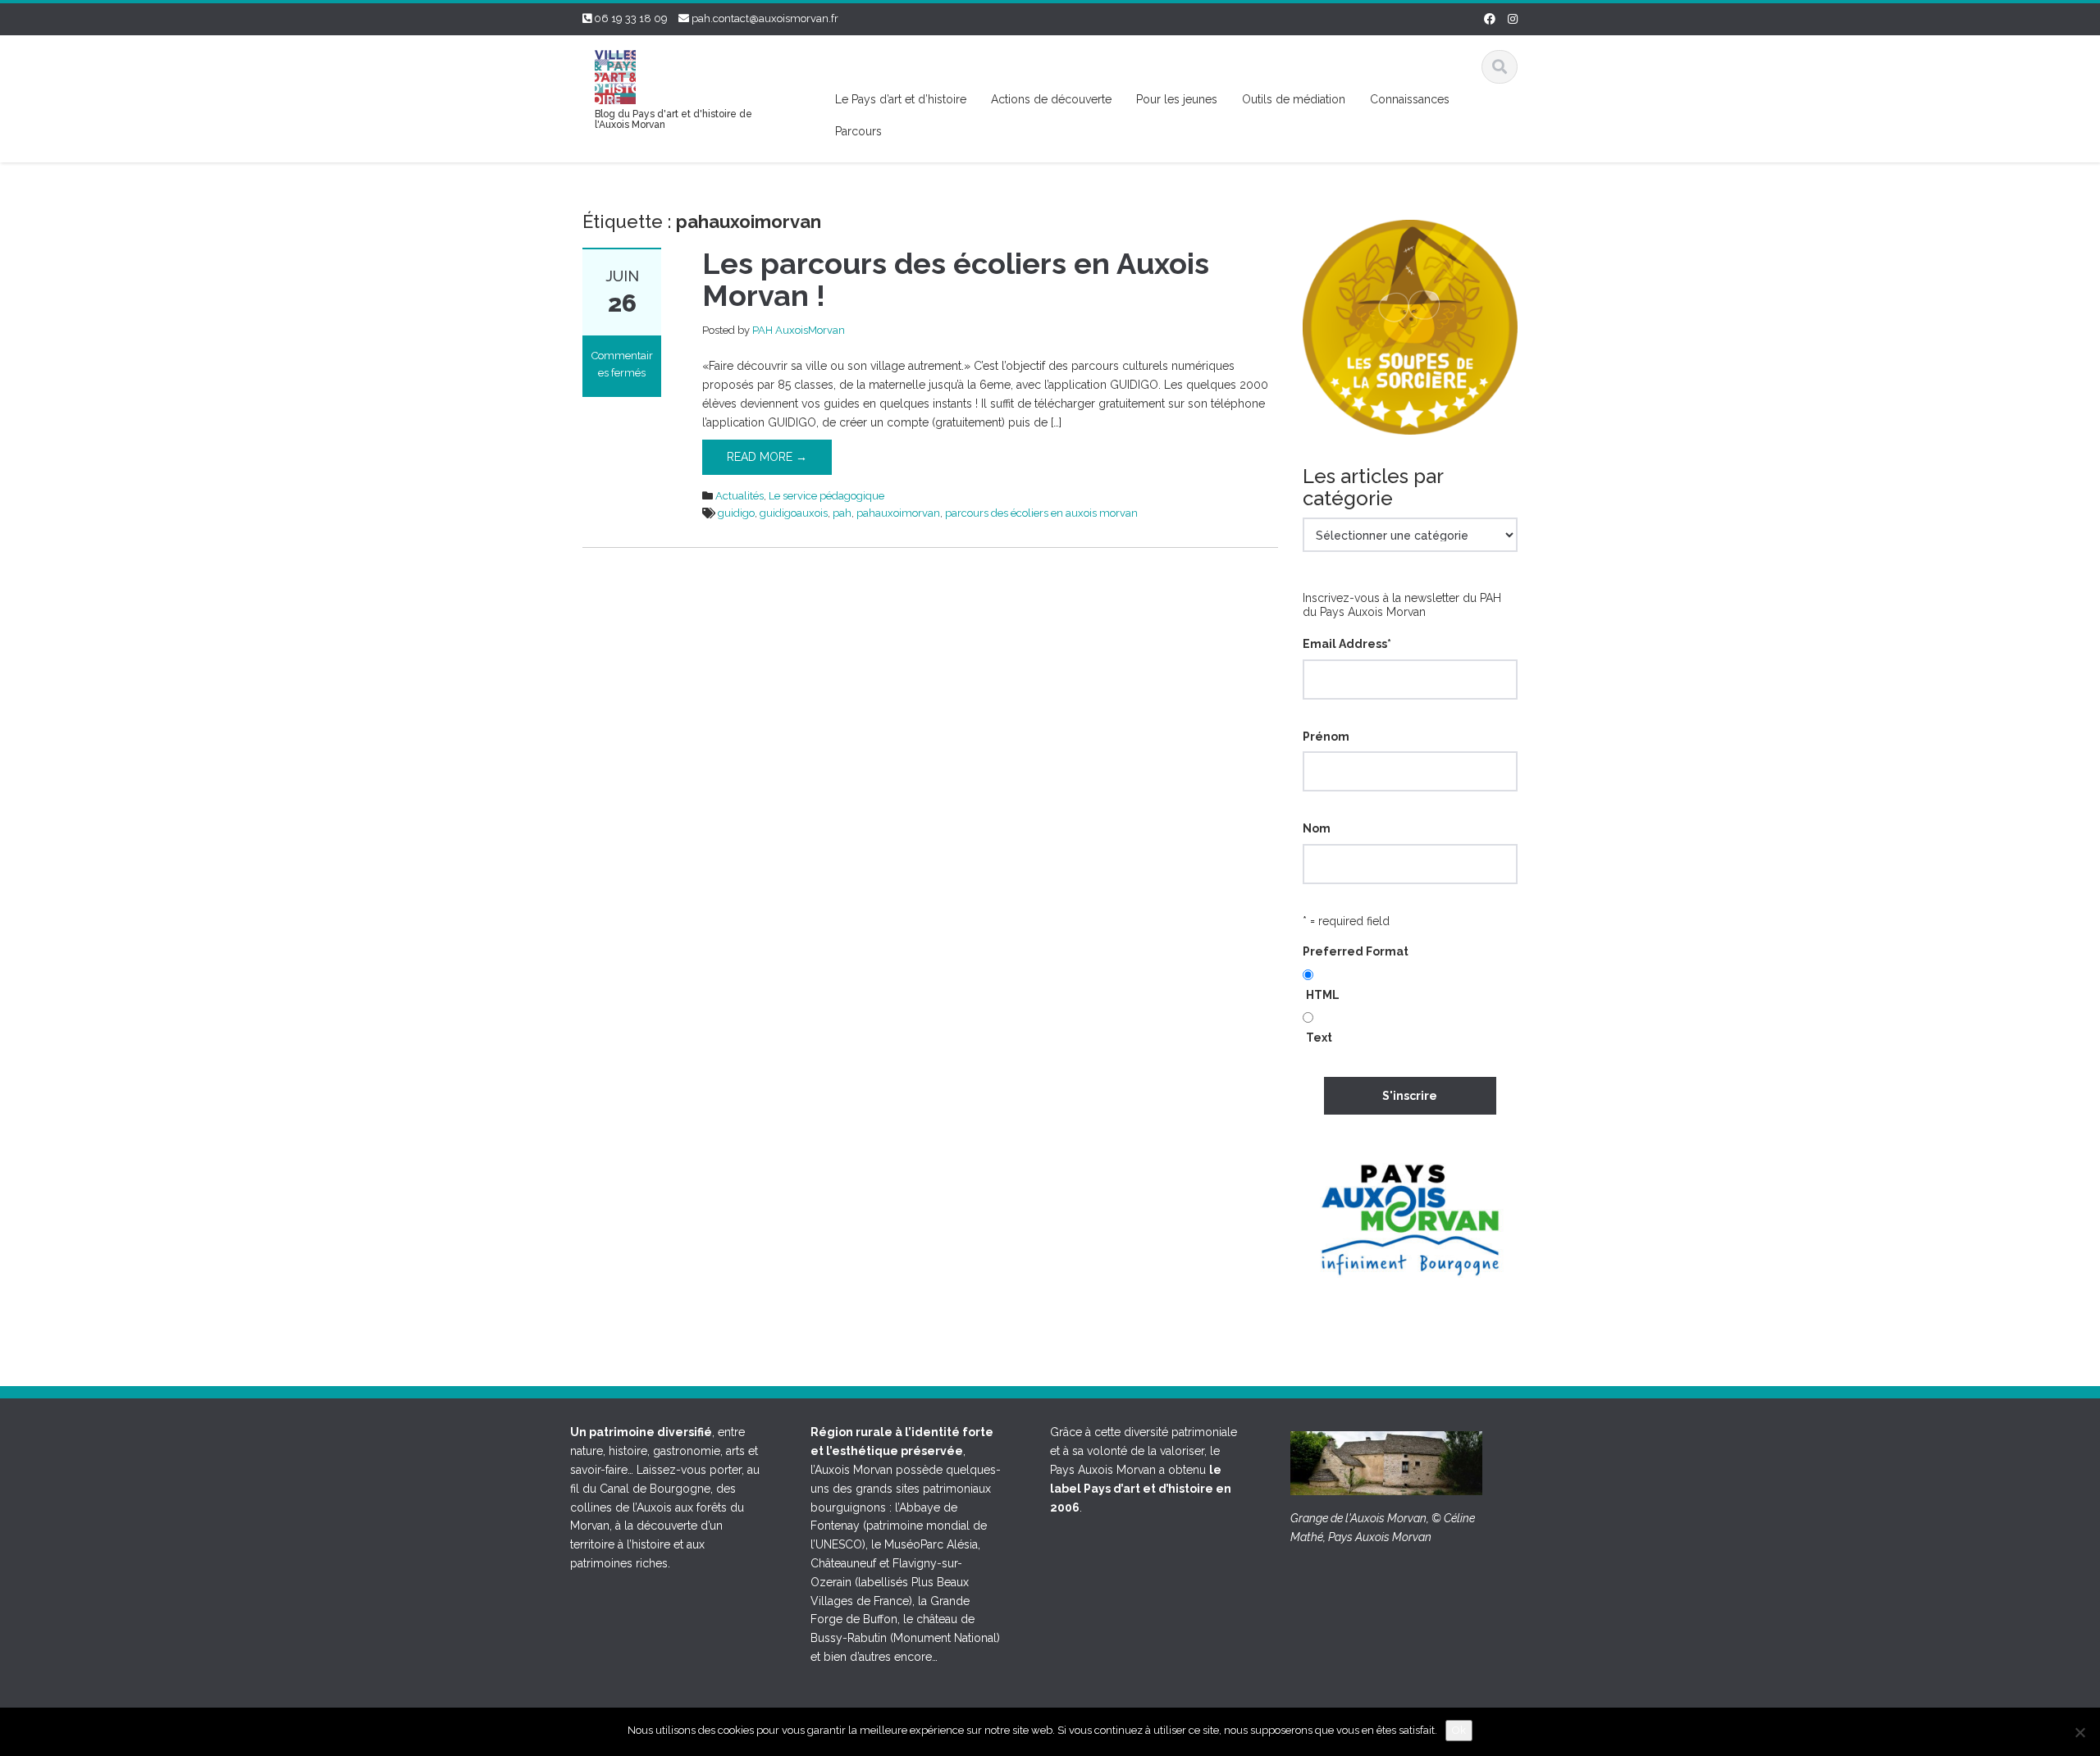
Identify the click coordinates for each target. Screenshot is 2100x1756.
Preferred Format (1356, 951)
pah (842, 513)
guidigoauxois (794, 513)
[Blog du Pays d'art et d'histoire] (615, 75)
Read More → (767, 457)
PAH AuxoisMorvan (799, 330)
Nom (1317, 828)
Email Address (1347, 644)
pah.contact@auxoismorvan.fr (765, 18)
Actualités (740, 496)
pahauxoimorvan (898, 513)
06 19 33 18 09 (631, 18)
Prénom (1326, 737)
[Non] (2079, 1732)
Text (1319, 1038)
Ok (1459, 1730)
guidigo (736, 513)
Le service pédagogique (826, 496)
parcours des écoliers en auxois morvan (1041, 513)
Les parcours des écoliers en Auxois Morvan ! (956, 280)
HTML (1323, 995)
